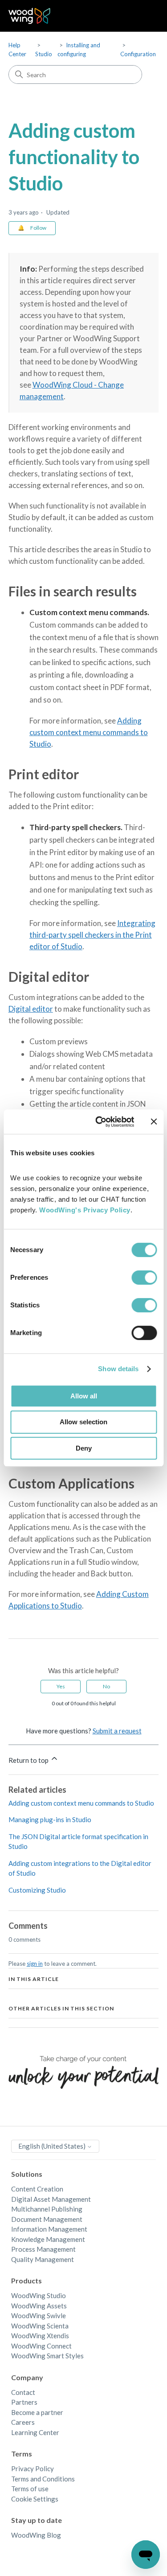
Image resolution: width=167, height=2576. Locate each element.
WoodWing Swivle (39, 2316)
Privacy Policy (33, 2468)
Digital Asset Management (51, 2199)
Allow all (84, 1396)
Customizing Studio (37, 1890)
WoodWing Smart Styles (47, 2356)
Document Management (47, 2219)
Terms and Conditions (43, 2479)
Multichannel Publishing (47, 2209)
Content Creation (37, 2189)
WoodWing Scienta (40, 2326)
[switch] (144, 1278)
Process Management (43, 2249)
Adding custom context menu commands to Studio (89, 732)
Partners (24, 2402)
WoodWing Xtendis (40, 2336)
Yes (61, 1686)
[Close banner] (154, 1121)
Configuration (138, 54)
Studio (44, 54)
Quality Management (43, 2259)
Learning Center (35, 2432)
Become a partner (37, 2412)
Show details (118, 1369)
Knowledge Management (48, 2239)
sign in (35, 1964)
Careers (23, 2422)
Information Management (49, 2229)
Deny (84, 1448)
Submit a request (117, 1731)
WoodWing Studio (39, 2295)
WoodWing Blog (36, 2535)
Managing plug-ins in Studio (50, 1819)
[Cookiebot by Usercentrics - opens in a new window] (100, 1122)
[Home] (30, 16)
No (106, 1686)
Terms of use (30, 2489)
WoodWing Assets (39, 2306)
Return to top (29, 1760)
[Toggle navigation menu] (143, 16)
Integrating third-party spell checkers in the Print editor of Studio (92, 935)
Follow (38, 228)
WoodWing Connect (41, 2346)
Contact (23, 2392)
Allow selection (83, 1422)
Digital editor (31, 1009)
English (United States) (53, 2146)
